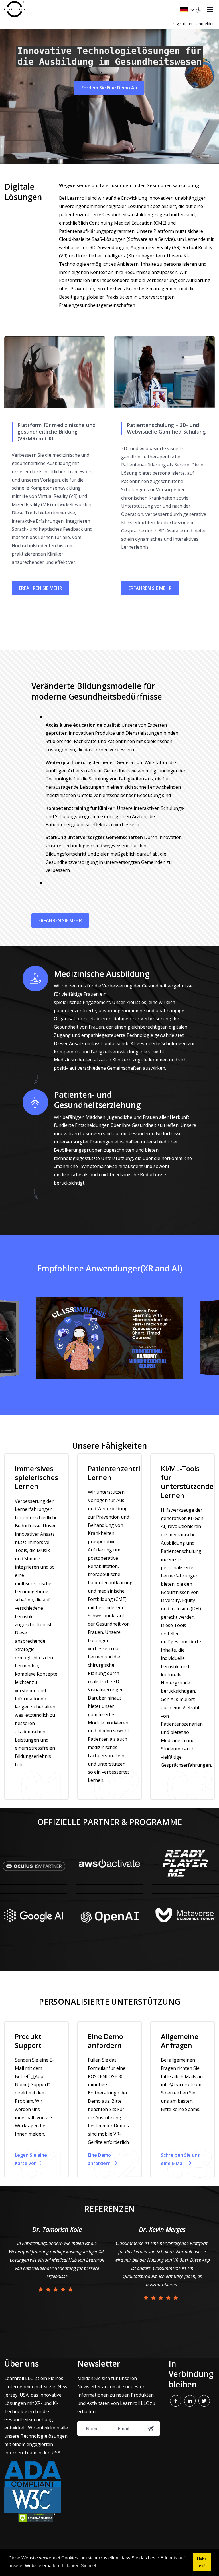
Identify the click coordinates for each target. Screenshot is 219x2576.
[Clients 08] (185, 1915)
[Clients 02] (109, 1915)
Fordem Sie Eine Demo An (109, 88)
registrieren (183, 24)
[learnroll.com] (14, 9)
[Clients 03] (34, 1863)
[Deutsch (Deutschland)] (187, 9)
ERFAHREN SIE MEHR (40, 588)
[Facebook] (176, 2401)
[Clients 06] (185, 1863)
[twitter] (204, 2401)
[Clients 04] (34, 1915)
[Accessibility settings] (198, 9)
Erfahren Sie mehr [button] (81, 2566)
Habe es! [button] (202, 2562)
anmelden (206, 24)
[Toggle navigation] (210, 9)
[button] (9, 1338)
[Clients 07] (109, 1863)
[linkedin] (190, 2401)
